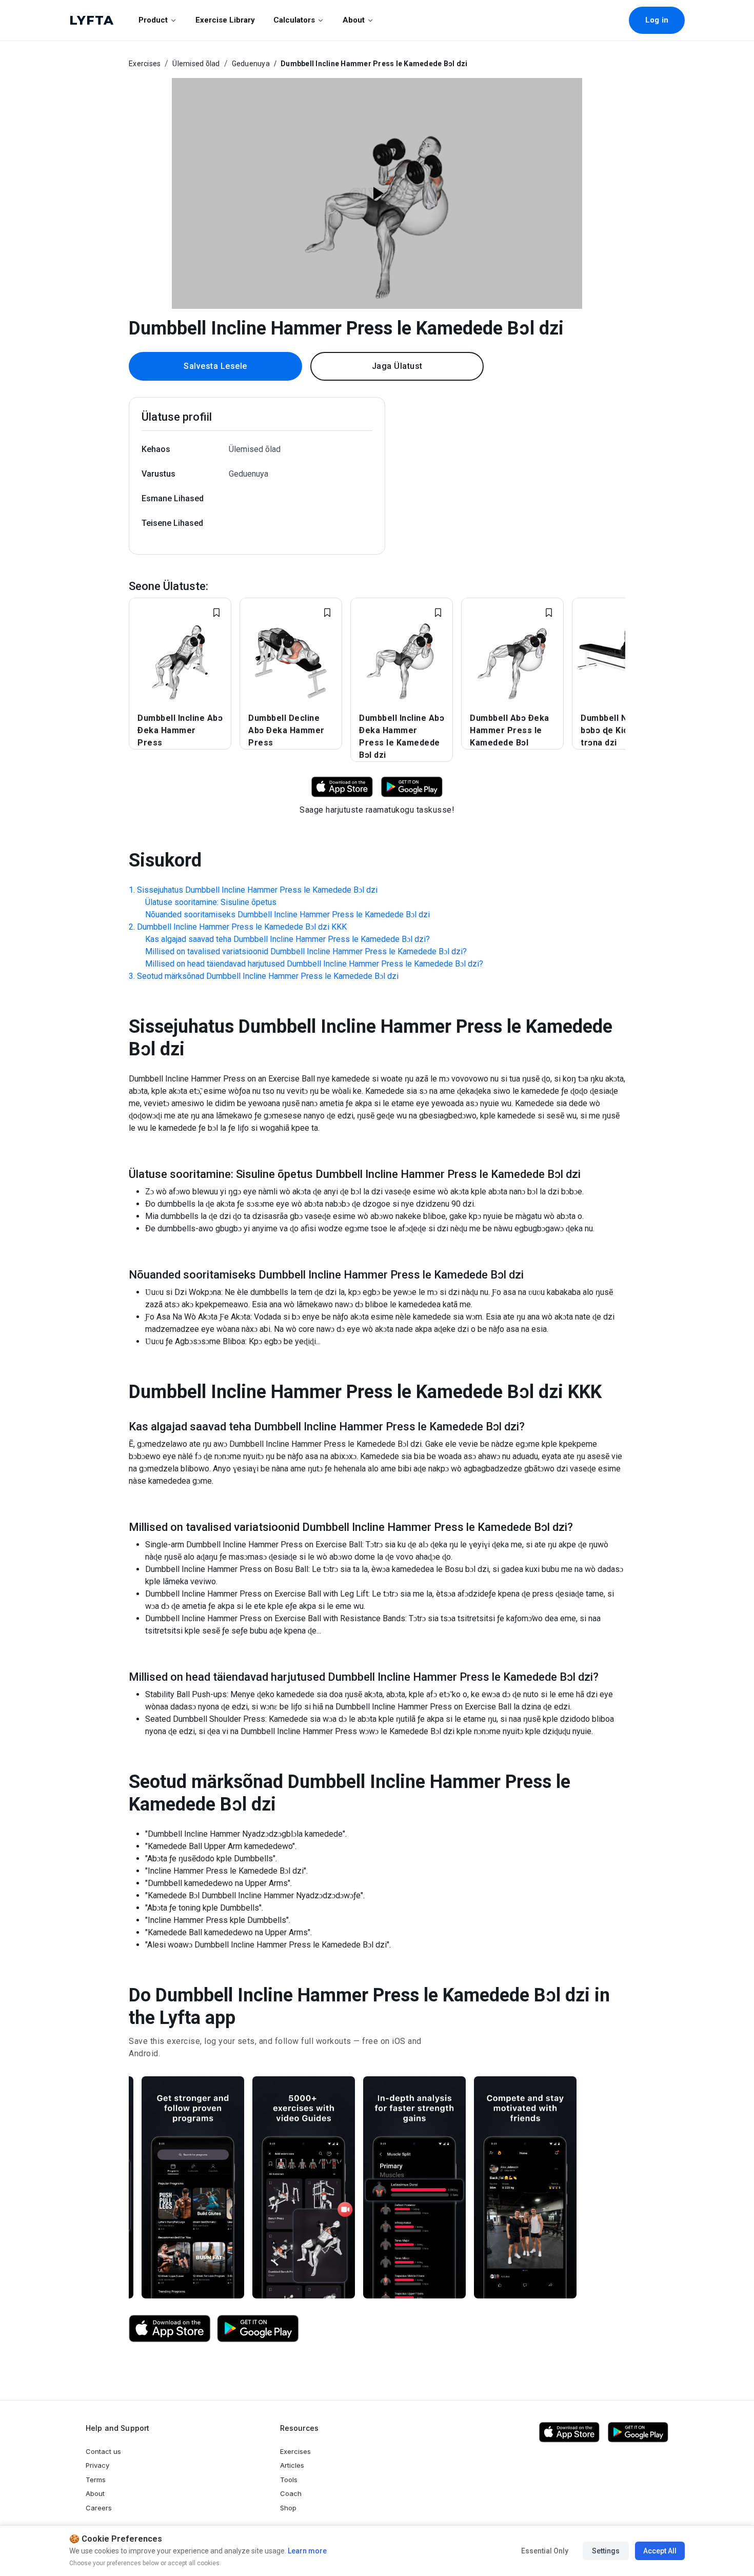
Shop (288, 2508)
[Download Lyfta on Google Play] (412, 786)
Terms (96, 2480)
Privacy (97, 2465)
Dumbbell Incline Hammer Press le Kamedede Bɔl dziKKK (242, 927)
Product (153, 20)
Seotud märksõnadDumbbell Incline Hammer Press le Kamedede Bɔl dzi (268, 976)
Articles (292, 2465)
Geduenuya (251, 64)
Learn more (306, 2551)
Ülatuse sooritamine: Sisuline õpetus (211, 902)
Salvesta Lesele (215, 366)
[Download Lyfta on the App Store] (170, 2329)
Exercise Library (225, 20)
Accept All (660, 2551)
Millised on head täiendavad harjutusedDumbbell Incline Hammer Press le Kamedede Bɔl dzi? (314, 964)
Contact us (103, 2451)
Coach (291, 2493)
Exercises (145, 64)
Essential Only (545, 2551)
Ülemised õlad (196, 64)
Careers (99, 2508)
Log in (657, 20)
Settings (606, 2551)
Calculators (294, 20)
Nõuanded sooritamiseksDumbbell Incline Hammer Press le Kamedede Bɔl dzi (287, 915)
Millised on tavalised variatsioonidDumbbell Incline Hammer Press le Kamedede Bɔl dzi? (306, 951)
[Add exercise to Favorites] (216, 613)
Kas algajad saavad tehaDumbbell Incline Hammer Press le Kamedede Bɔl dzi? (287, 939)
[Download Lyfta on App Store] (342, 786)
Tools (289, 2480)
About (354, 20)
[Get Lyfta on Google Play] (258, 2329)
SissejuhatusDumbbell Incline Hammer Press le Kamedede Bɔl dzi (257, 890)
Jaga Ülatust (397, 366)
